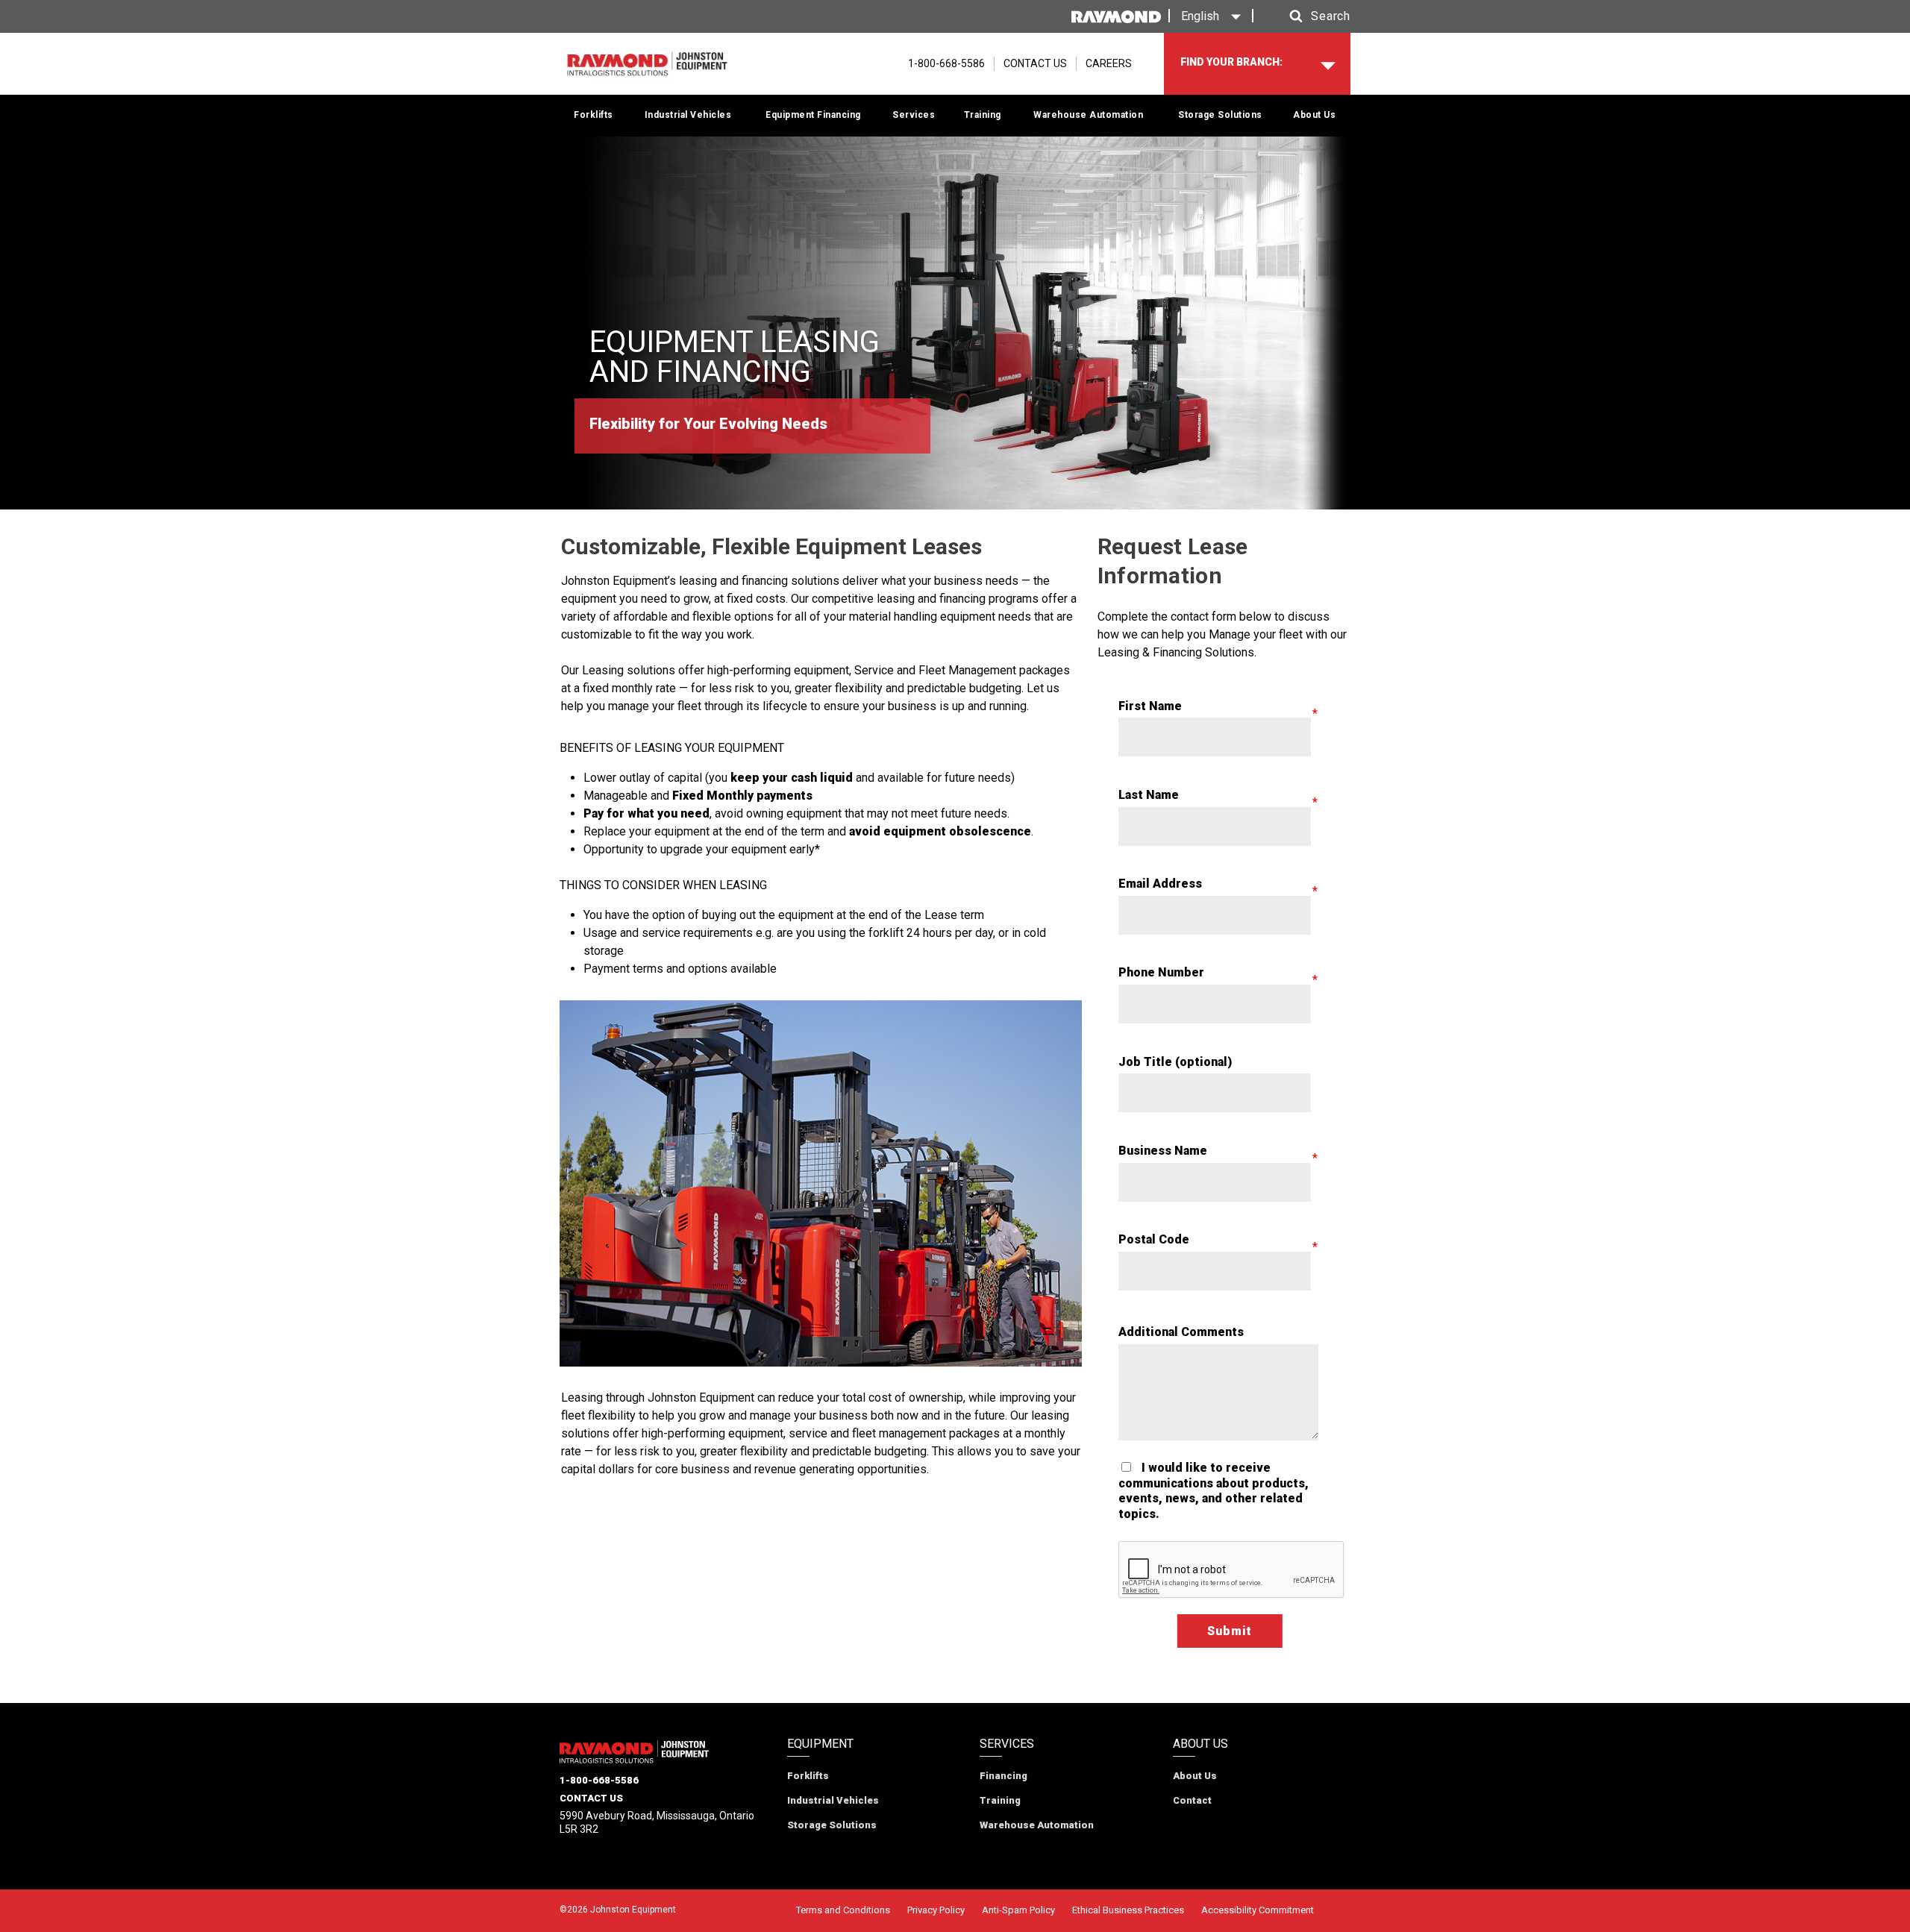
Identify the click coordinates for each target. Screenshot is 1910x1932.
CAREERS (1109, 63)
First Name (1150, 706)
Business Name (1163, 1151)
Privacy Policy (936, 1910)
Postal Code (1154, 1239)
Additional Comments (1181, 1332)
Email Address (1160, 884)
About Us (1314, 115)
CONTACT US (1035, 63)
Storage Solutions (1220, 115)
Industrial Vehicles (688, 115)
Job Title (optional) (1175, 1062)
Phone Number (1161, 972)
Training (983, 115)
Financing (1003, 1776)
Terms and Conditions (843, 1910)
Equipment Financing (813, 115)
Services (914, 115)
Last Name (1149, 795)
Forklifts (594, 115)
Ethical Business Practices (1128, 1910)
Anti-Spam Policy (1018, 1910)
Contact (1192, 1800)
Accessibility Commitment (1258, 1910)
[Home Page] (647, 64)
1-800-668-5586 (599, 1780)
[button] (1306, 16)
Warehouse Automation (1088, 115)
